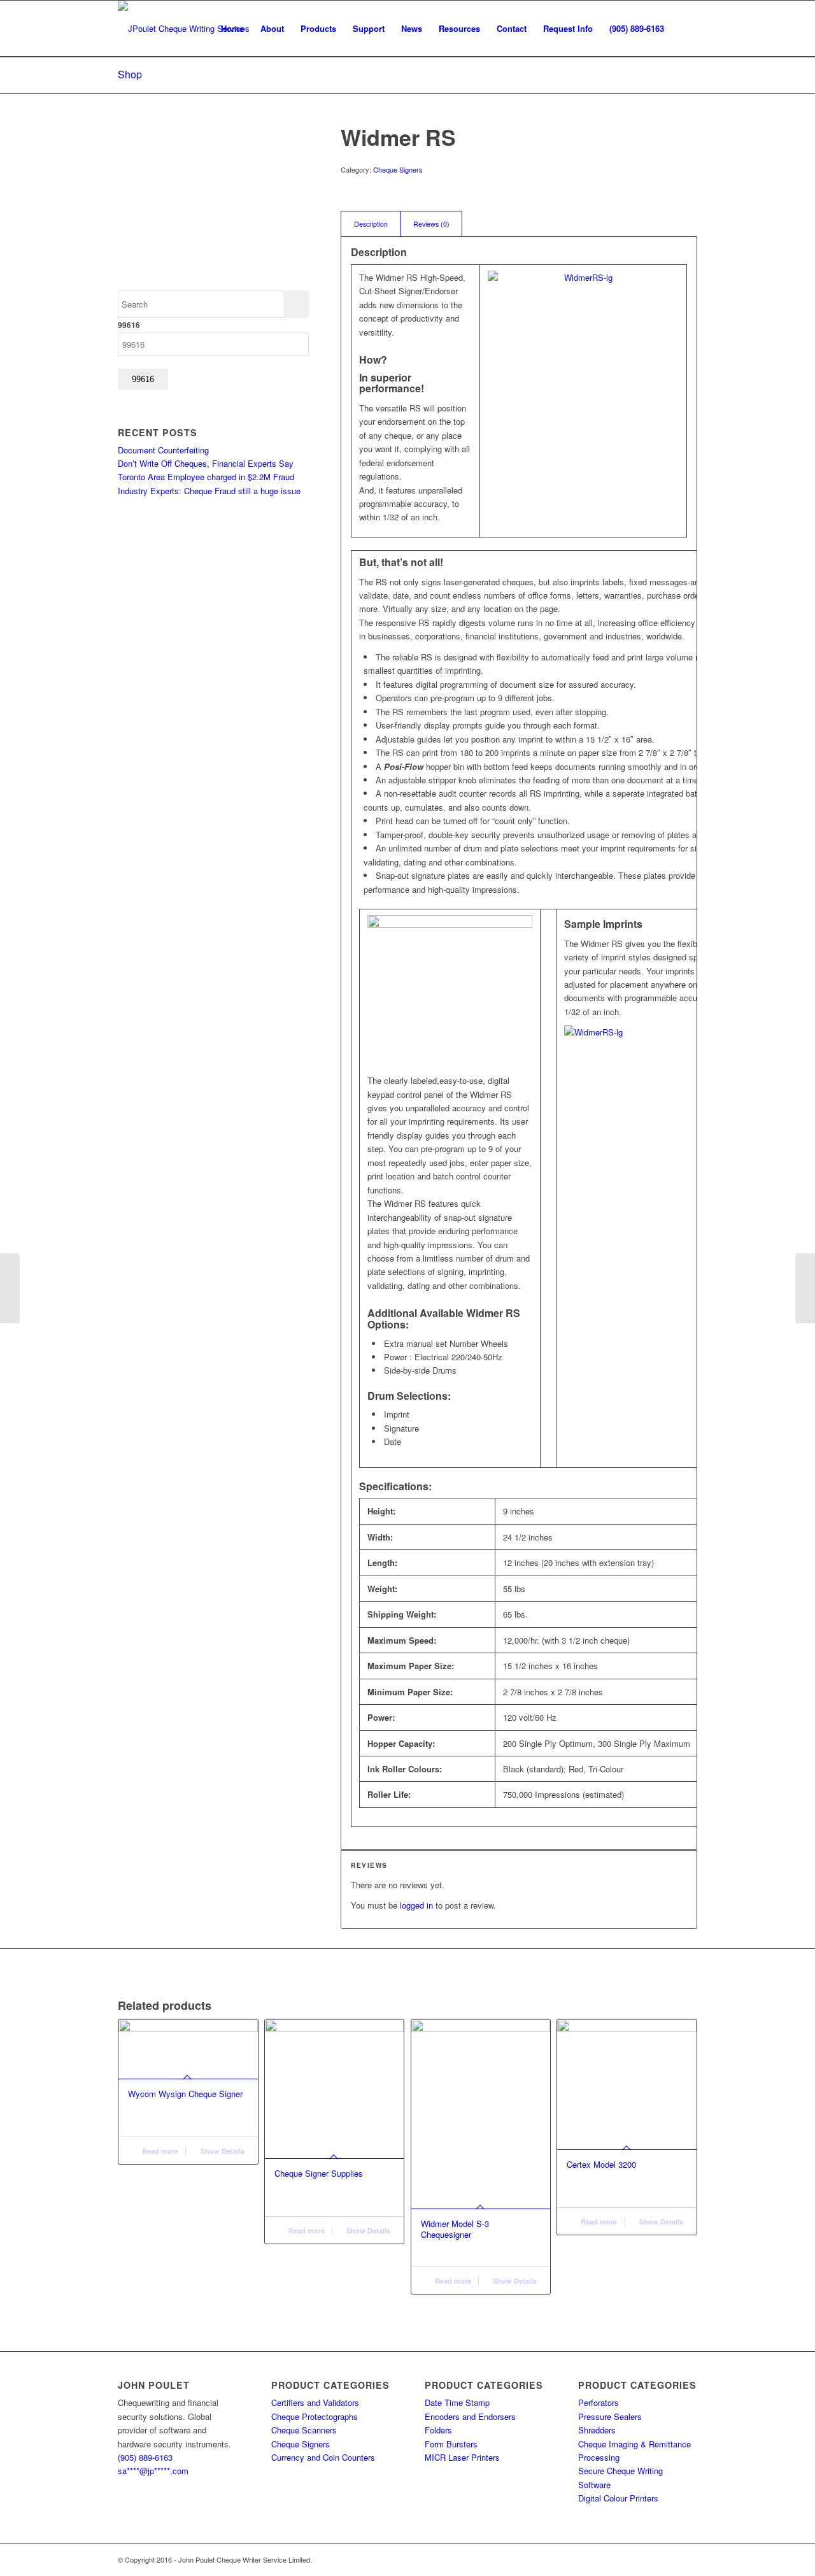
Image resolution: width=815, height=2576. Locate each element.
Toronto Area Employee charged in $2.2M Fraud (206, 477)
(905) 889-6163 (145, 2457)
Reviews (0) (431, 224)
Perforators (599, 2402)
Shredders (597, 2430)
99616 (129, 325)
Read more (159, 2151)
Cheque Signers (398, 169)
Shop (130, 74)
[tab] (371, 224)
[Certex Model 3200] (805, 1288)
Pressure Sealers (610, 2416)
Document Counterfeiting (163, 450)
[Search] (685, 29)
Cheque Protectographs (315, 2416)
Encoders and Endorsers (470, 2416)
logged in (416, 1905)
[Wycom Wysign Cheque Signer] (10, 1288)
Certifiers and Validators (315, 2402)
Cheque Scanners (304, 2430)
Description (371, 224)
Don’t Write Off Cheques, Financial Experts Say (206, 463)
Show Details (222, 2151)
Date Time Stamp (457, 2402)
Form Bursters (451, 2444)
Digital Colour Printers (618, 2498)
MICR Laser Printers (462, 2457)
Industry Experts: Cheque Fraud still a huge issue (209, 491)
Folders (438, 2430)
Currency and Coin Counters (323, 2457)
